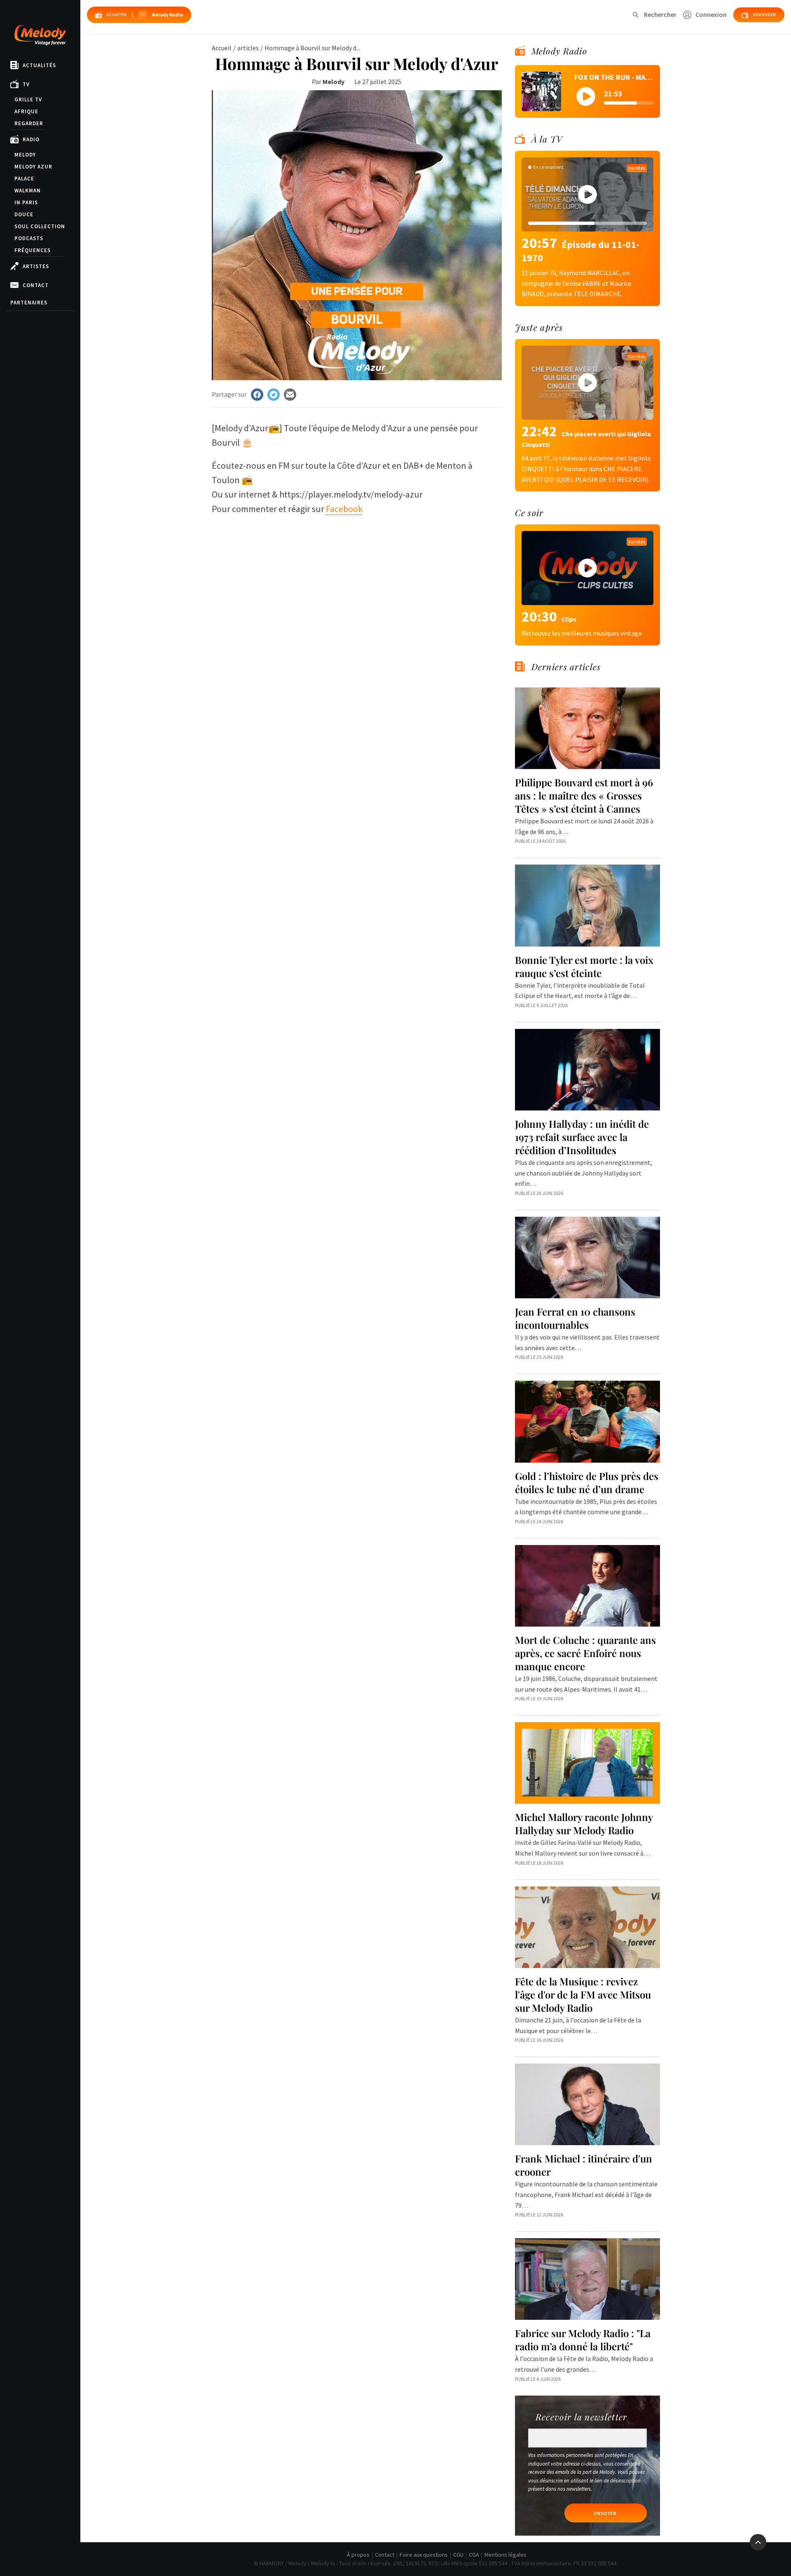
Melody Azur (33, 167)
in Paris (26, 202)
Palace (24, 179)
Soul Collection (40, 226)
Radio (31, 139)
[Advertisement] (357, 582)
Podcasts (29, 238)
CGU (458, 2555)
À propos (358, 2555)
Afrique (26, 111)
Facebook (344, 509)
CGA (474, 2555)
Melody (25, 155)
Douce (24, 214)
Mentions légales (505, 2555)
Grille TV (28, 99)
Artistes (36, 266)
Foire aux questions (424, 2555)
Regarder (29, 123)
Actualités (39, 65)
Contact (36, 285)
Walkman (28, 191)
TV (26, 84)
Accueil (222, 48)
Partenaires (29, 303)
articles (248, 48)
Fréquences (33, 250)
